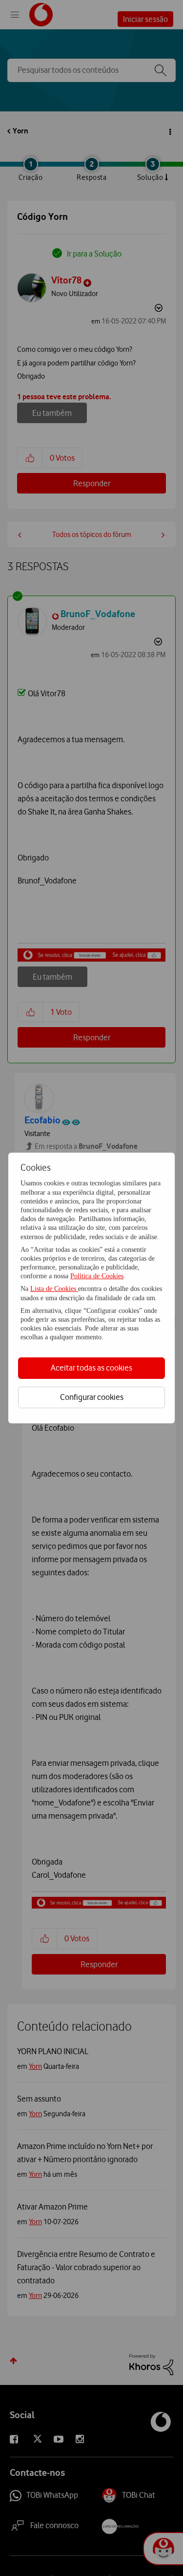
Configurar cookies (92, 1397)
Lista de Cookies (54, 1289)
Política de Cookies (97, 1276)
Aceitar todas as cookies (91, 1368)
